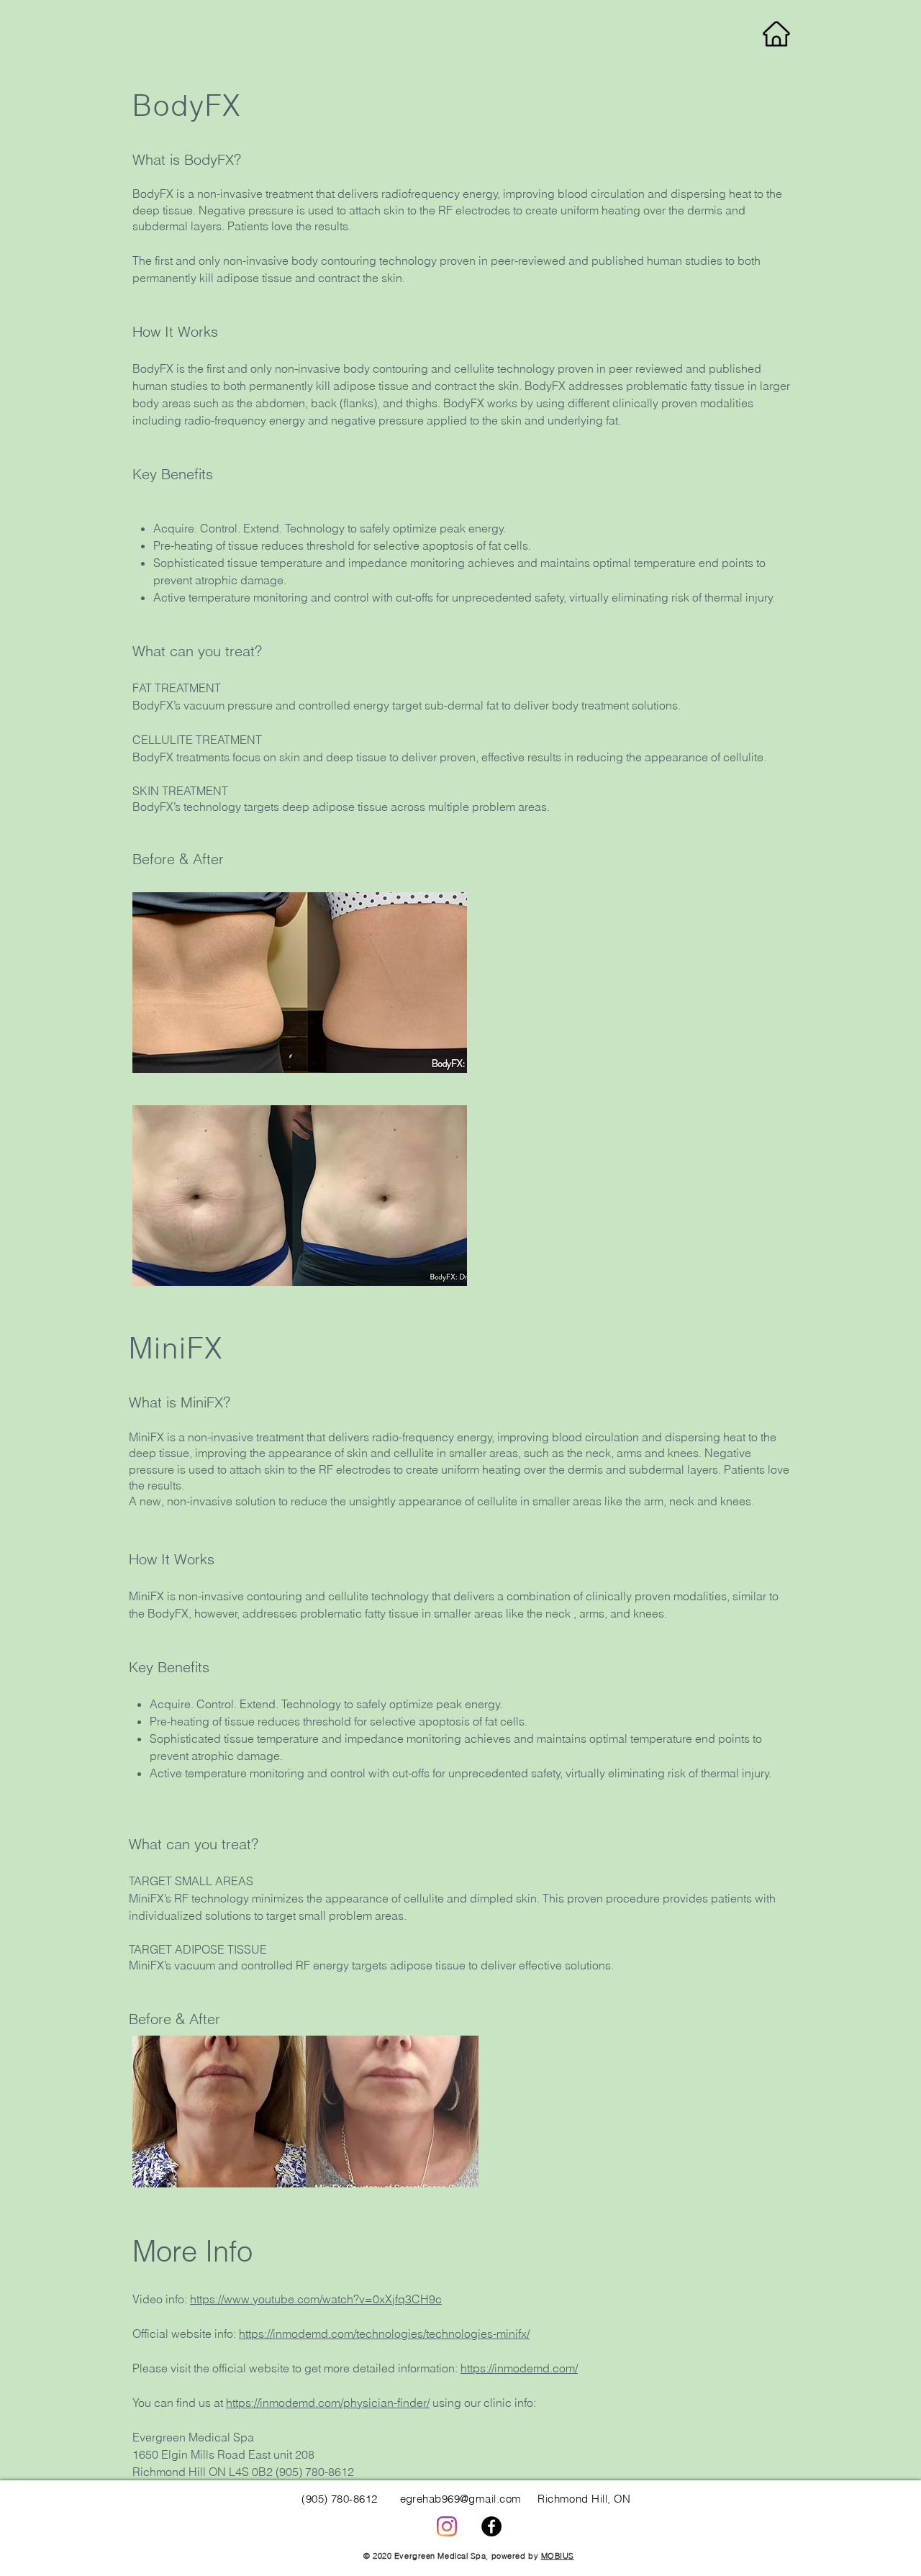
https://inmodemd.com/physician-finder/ (328, 2403)
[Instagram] (447, 2526)
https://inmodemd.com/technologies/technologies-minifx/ (384, 2334)
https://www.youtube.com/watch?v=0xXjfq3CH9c (316, 2299)
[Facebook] (491, 2526)
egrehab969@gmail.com (461, 2499)
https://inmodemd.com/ (519, 2368)
